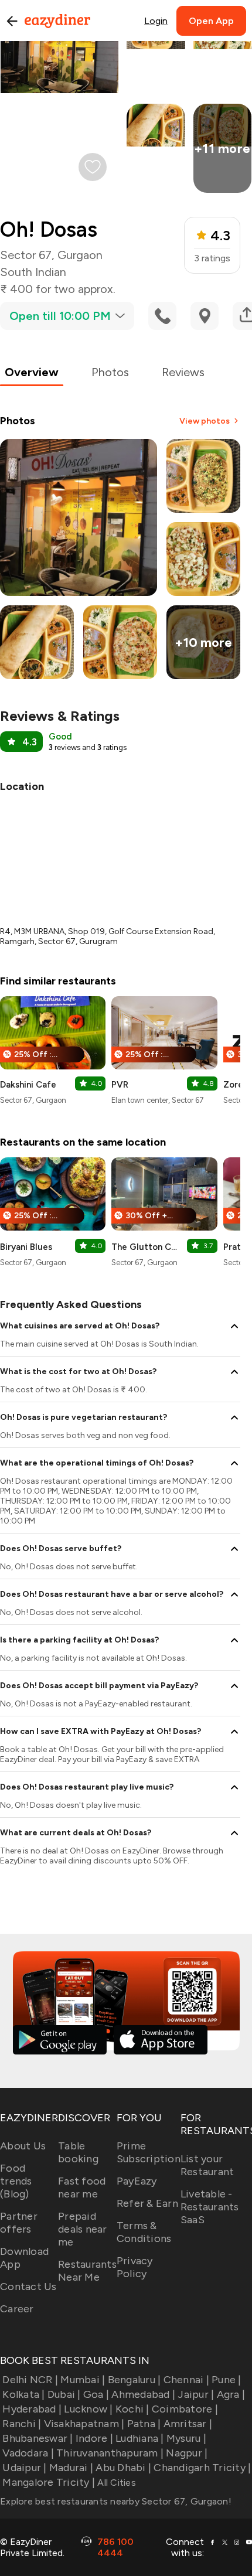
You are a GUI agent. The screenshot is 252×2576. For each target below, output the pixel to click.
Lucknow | (88, 2409)
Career (17, 2309)
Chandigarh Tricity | (202, 2468)
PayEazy (137, 2181)
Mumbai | (83, 2380)
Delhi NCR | (30, 2380)
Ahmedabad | (143, 2394)
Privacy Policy (135, 2267)
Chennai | (186, 2380)
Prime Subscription (149, 2152)
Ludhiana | (140, 2438)
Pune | (227, 2380)
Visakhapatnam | (84, 2424)
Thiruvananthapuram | (110, 2453)
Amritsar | (188, 2424)
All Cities (115, 2483)
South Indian (33, 272)
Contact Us (28, 2287)
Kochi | (132, 2409)
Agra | (231, 2394)
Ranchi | (22, 2424)
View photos (205, 421)
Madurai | (71, 2468)
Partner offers (19, 2223)
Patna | (144, 2424)
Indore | (94, 2438)
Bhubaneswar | (38, 2438)
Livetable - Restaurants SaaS (210, 2207)
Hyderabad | (32, 2409)
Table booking (78, 2152)
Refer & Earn (147, 2203)
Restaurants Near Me (87, 2271)
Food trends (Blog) (16, 2181)
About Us (23, 2146)
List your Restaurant (207, 2165)
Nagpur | (187, 2453)
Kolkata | (23, 2394)
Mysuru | (186, 2438)
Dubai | (64, 2394)
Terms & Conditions (144, 2232)
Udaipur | (24, 2468)
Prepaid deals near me (83, 2229)
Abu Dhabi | (123, 2468)
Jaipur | (196, 2394)
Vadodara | (28, 2453)
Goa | (96, 2394)
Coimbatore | (185, 2409)
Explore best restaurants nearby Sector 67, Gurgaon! (116, 2501)
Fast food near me (82, 2187)
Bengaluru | (134, 2380)
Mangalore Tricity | (49, 2482)
